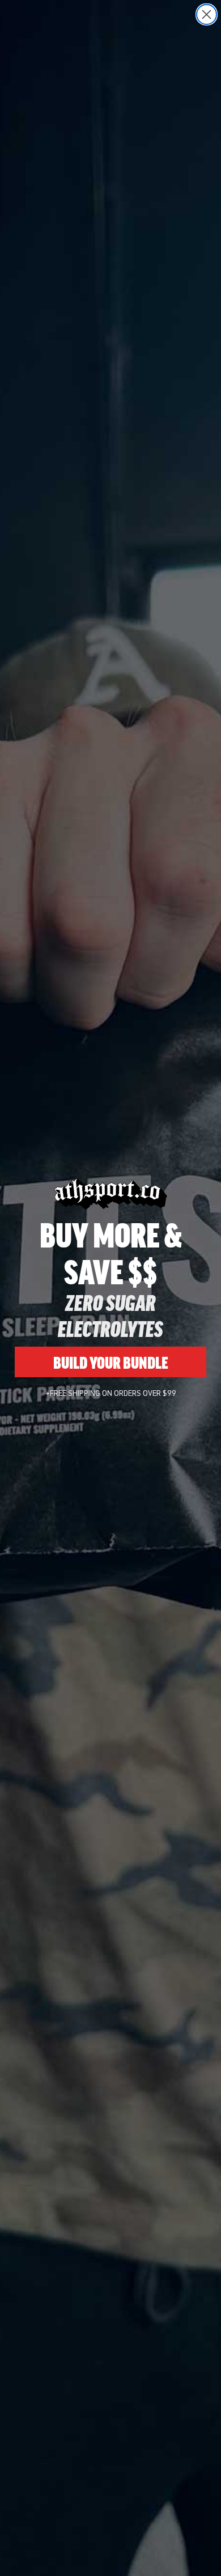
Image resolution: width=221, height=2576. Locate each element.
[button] (192, 2547)
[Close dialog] (207, 14)
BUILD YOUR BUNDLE (111, 1362)
